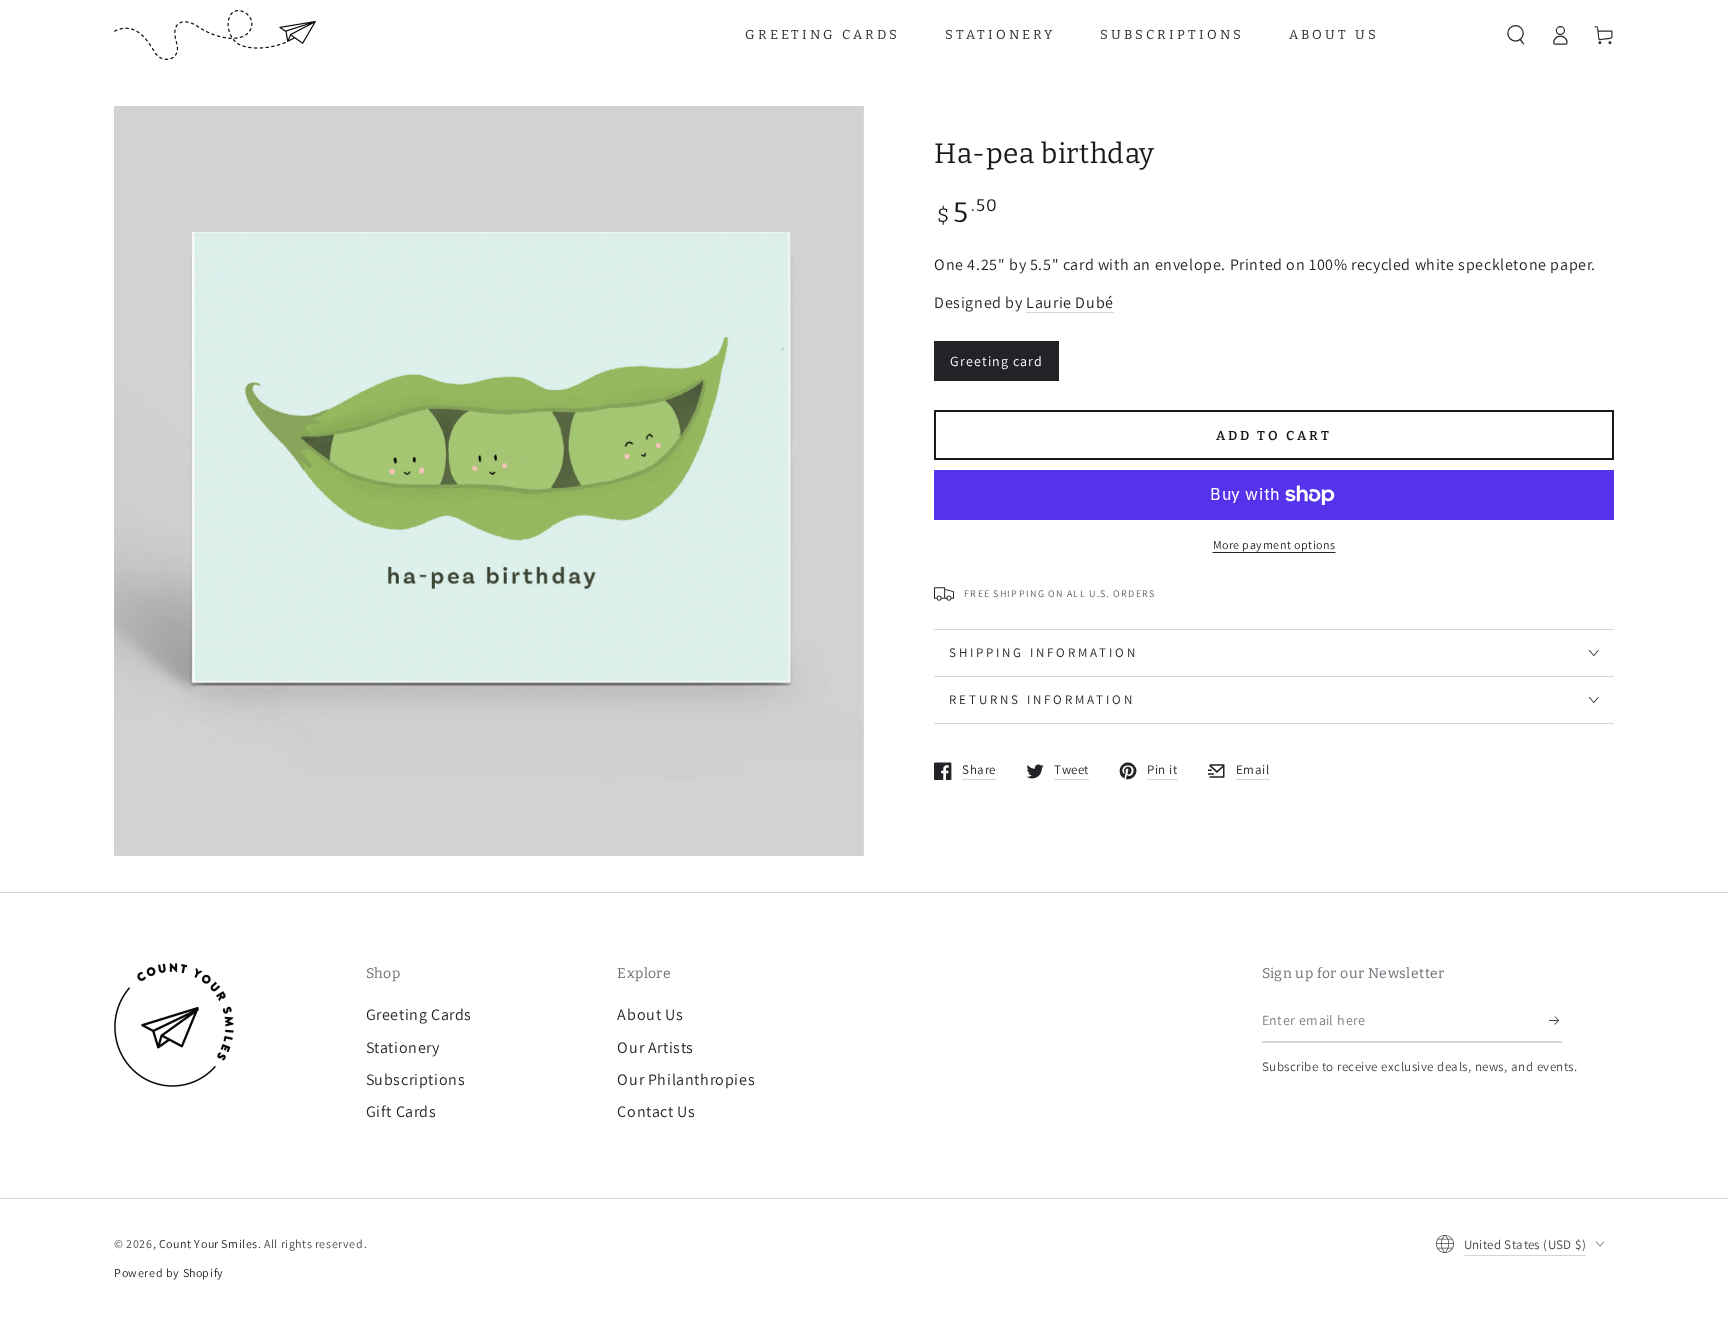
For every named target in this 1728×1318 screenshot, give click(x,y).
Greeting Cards (419, 1014)
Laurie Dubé (1070, 302)
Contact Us (656, 1111)
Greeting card (996, 361)
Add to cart (1274, 435)
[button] (1516, 35)
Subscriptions (416, 1079)
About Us (650, 1014)
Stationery (403, 1047)
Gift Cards (401, 1111)
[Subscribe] (1555, 1020)
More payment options (1274, 544)
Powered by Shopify (169, 1272)
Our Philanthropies (686, 1079)
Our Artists (655, 1047)
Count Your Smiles (208, 1243)
